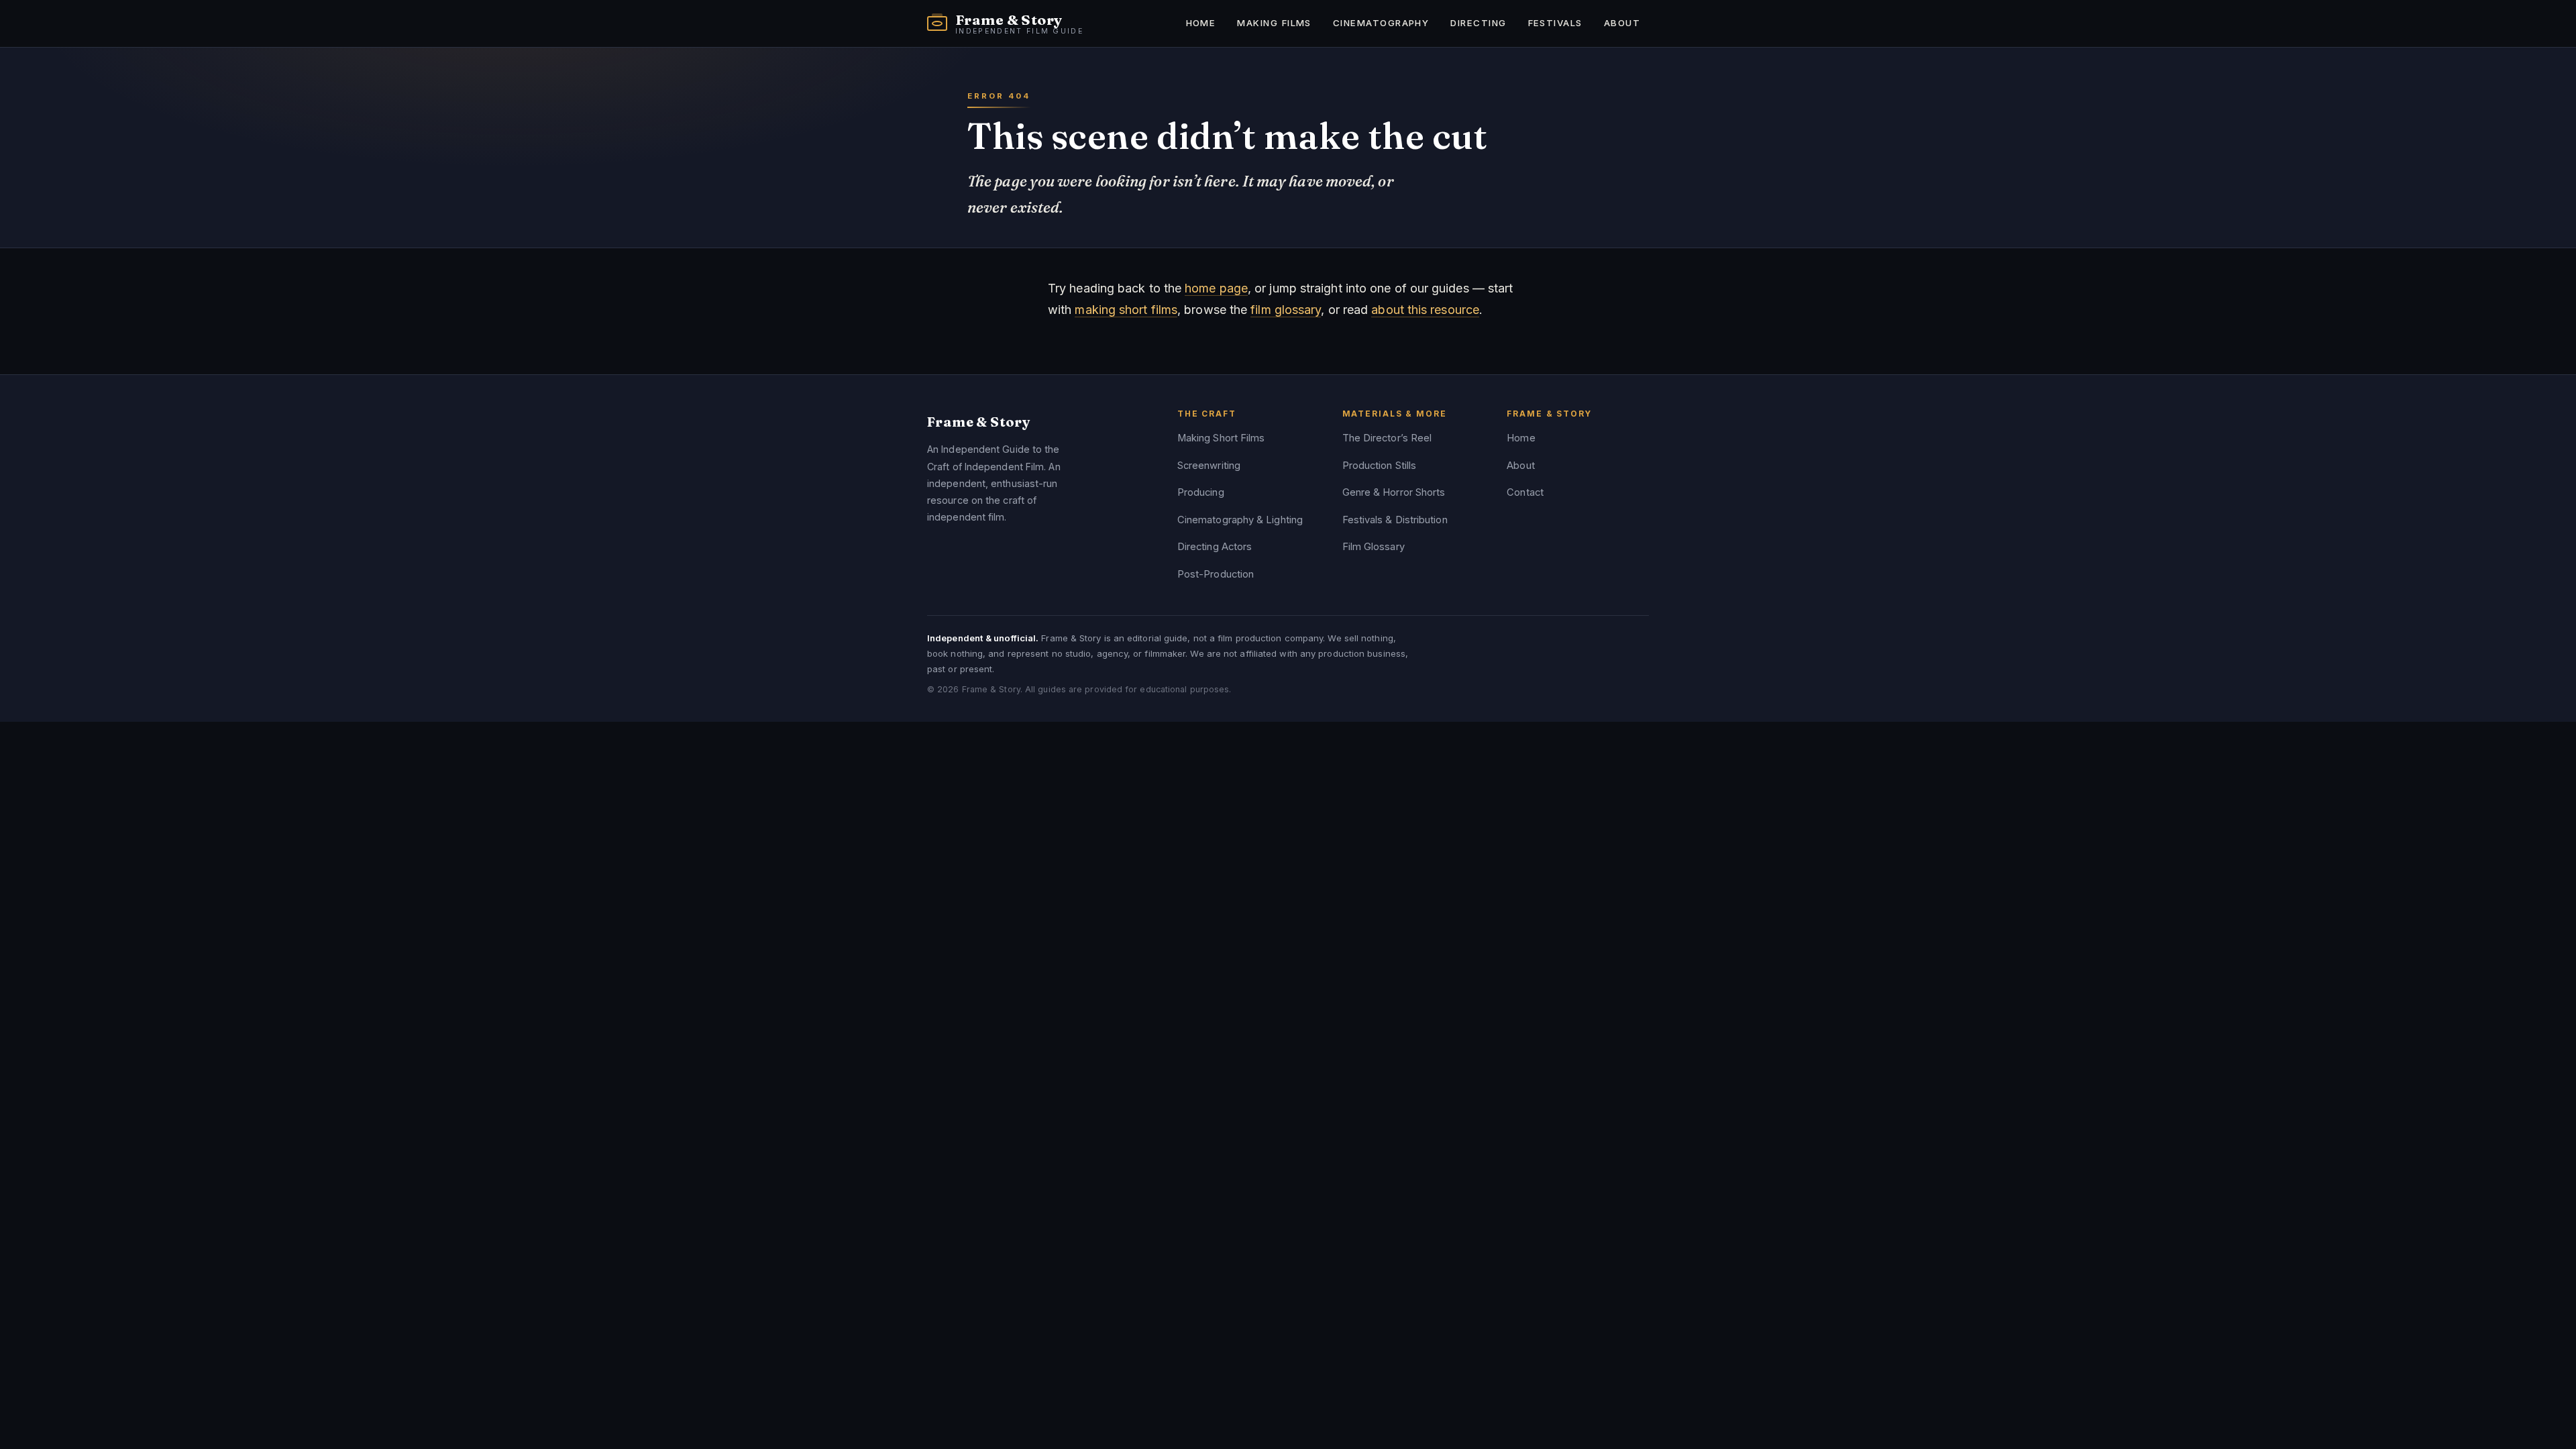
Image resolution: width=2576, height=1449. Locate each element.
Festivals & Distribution (1395, 520)
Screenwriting (1209, 466)
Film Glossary (1374, 547)
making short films (1126, 310)
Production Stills (1380, 466)
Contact (1525, 492)
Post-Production (1216, 574)
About (1622, 23)
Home (1201, 23)
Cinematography (1381, 23)
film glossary (1286, 310)
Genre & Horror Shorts (1394, 492)
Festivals (1555, 23)
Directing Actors (1215, 547)
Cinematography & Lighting (1240, 520)
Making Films (1274, 23)
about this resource (1425, 310)
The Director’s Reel (1387, 438)
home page (1216, 288)
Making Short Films (1221, 438)
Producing (1201, 492)
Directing (1478, 23)
